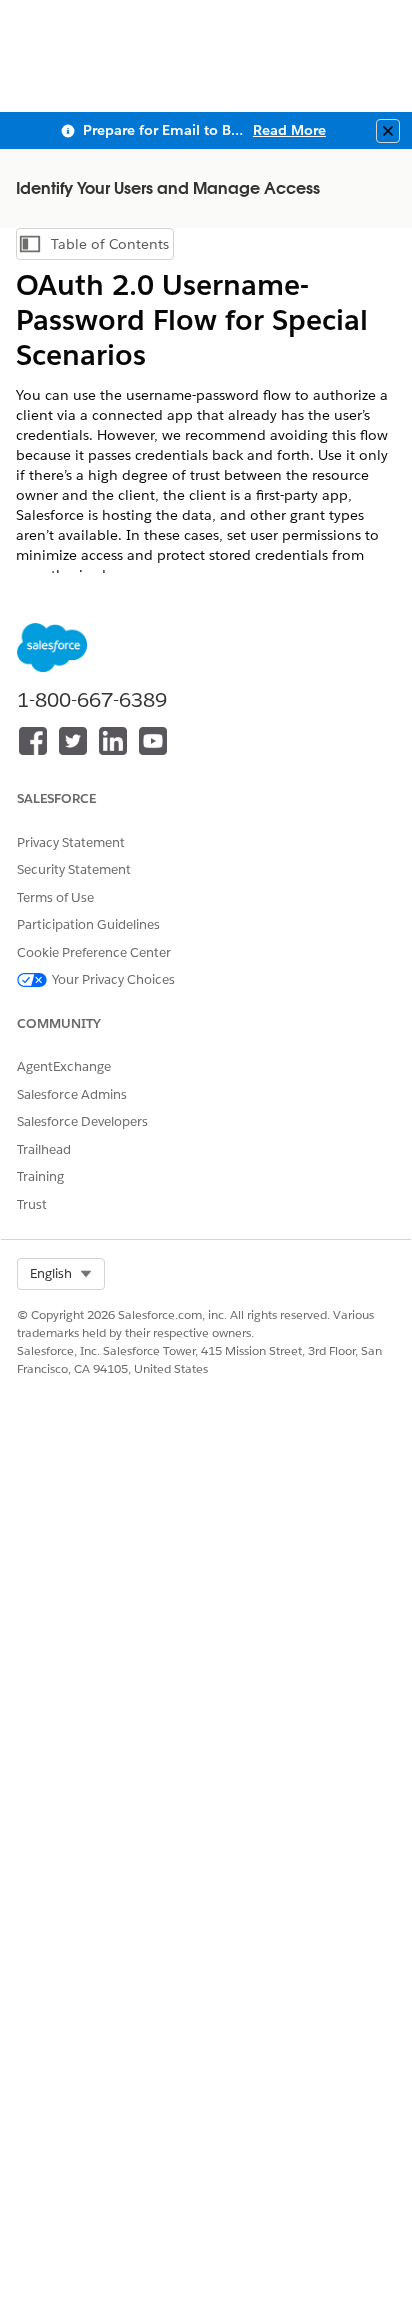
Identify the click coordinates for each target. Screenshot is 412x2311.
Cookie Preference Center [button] (94, 952)
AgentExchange (64, 1066)
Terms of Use (55, 897)
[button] (61, 1274)
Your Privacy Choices (113, 979)
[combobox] (61, 1274)
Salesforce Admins (72, 1094)
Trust (32, 1204)
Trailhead (44, 1149)
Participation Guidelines (88, 924)
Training (40, 1176)
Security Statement (74, 869)
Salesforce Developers (82, 1121)
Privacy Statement (71, 842)
